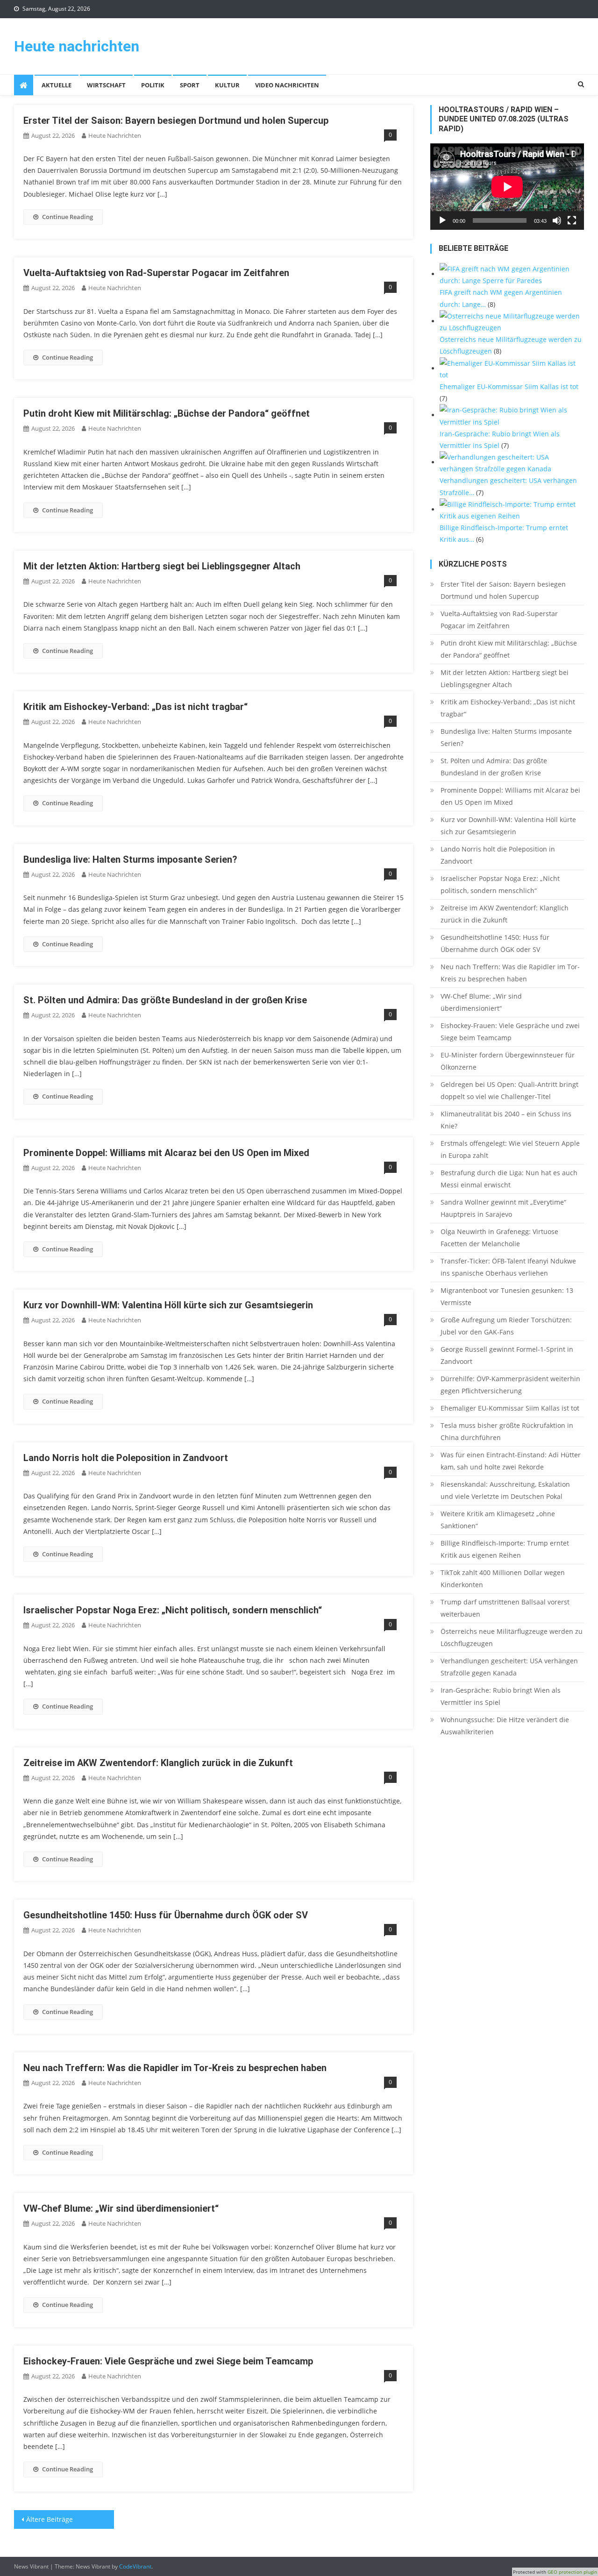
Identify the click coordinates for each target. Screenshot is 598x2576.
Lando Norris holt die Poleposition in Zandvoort (126, 1458)
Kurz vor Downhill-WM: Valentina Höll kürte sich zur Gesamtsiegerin (168, 1305)
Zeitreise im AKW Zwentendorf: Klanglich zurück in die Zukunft (158, 1763)
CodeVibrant (135, 2566)
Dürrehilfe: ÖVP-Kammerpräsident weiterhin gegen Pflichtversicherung (510, 1385)
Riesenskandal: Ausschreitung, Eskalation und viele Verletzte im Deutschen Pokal (505, 1490)
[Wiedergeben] (442, 220)
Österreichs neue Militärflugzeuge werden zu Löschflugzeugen (512, 1637)
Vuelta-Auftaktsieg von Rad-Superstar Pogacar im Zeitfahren (156, 273)
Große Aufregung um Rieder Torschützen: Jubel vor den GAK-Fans (506, 1326)
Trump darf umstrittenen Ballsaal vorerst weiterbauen (505, 1608)
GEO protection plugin (572, 2572)
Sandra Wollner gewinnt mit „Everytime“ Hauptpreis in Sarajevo (503, 1208)
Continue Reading (68, 217)
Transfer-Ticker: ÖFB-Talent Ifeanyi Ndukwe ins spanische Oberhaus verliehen (508, 1267)
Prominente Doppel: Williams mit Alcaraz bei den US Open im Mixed (166, 1153)
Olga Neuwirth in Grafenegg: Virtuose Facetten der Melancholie (499, 1238)
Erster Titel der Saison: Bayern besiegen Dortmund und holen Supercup (176, 121)
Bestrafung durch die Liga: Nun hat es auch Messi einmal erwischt (509, 1179)
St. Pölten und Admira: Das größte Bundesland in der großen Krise (165, 1000)
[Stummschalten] (557, 220)
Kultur (227, 85)
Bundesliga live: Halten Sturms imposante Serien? (130, 859)
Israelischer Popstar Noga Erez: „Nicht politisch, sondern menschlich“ (173, 1610)
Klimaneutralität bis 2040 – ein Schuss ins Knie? (506, 1120)
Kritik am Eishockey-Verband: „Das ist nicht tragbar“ (135, 707)
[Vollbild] (572, 220)
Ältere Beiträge (50, 2519)
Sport (190, 85)
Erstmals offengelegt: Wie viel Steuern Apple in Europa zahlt (510, 1149)
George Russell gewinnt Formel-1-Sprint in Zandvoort (507, 1355)
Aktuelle (57, 85)
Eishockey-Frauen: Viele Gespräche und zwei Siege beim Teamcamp (168, 2361)
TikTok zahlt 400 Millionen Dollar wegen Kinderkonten (503, 1579)
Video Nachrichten (287, 85)
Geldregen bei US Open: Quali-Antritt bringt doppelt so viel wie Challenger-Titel (509, 1090)
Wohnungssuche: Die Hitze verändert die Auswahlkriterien (505, 1726)
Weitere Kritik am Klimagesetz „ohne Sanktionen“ (498, 1520)
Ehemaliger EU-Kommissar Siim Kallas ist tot (510, 1408)
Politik (153, 85)
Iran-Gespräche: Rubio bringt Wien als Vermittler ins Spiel (501, 1696)
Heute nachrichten (77, 46)
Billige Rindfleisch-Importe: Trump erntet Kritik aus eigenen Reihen (505, 1549)
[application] (507, 187)
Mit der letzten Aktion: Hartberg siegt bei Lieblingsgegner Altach (162, 566)
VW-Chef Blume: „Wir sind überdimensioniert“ (121, 2208)
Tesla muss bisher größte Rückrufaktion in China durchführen (507, 1431)
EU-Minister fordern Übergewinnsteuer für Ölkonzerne (508, 1061)
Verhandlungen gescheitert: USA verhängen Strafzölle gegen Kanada (509, 1667)
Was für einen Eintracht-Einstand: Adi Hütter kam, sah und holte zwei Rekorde (511, 1461)
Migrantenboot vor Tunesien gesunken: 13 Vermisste (507, 1296)
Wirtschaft (106, 85)
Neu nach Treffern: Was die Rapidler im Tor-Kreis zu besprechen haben (175, 2068)
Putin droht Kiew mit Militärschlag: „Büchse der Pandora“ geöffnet (167, 413)
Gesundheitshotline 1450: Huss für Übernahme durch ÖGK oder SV (166, 1915)
